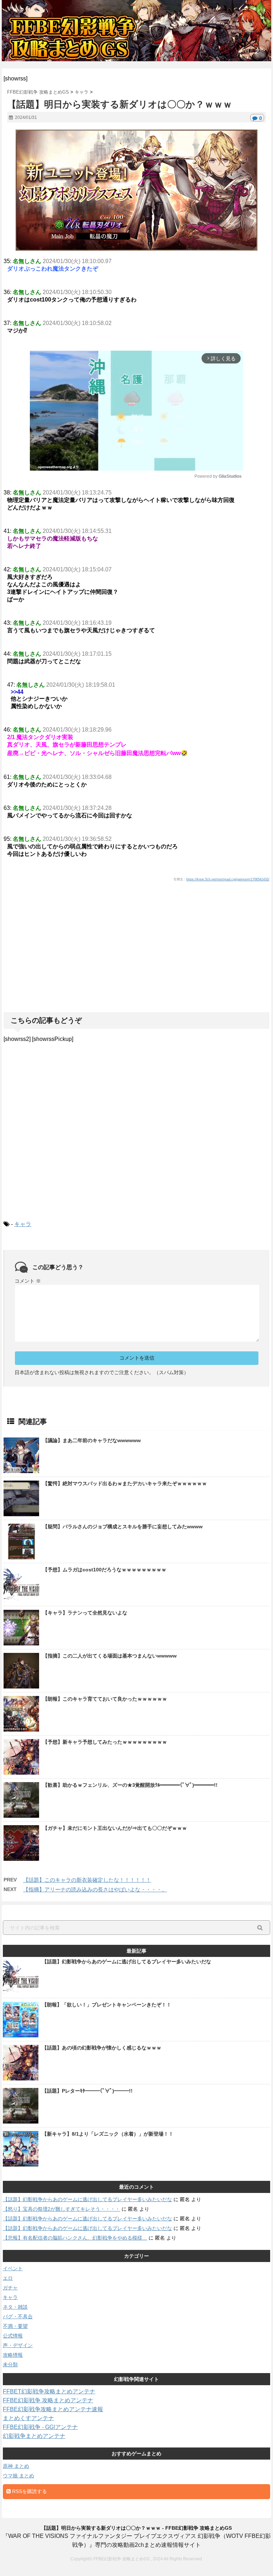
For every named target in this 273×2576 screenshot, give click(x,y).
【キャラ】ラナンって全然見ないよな (85, 1613)
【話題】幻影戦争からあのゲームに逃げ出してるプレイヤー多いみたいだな (127, 1962)
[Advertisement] (136, 962)
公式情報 (13, 2336)
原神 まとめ (16, 2466)
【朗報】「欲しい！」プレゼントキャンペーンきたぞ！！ (107, 2005)
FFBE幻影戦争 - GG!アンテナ (40, 2427)
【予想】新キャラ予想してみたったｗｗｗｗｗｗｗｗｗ (105, 1742)
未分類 (10, 2365)
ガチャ (10, 2288)
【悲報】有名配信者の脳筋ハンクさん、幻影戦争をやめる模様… (75, 2238)
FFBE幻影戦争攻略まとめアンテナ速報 (53, 2409)
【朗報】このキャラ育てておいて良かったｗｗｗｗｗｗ (105, 1699)
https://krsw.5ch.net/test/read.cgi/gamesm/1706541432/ (228, 879)
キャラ (23, 1224)
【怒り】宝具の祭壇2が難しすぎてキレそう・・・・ (61, 2209)
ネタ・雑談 (15, 2307)
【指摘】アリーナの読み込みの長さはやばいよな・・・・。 (95, 1889)
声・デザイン (18, 2345)
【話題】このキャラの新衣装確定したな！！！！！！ (87, 1880)
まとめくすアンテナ (28, 2418)
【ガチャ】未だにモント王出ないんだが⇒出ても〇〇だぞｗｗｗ (115, 1828)
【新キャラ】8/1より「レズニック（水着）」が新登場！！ (108, 2134)
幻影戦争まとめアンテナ (34, 2436)
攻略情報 (13, 2355)
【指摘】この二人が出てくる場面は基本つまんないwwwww (110, 1656)
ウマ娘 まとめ (18, 2476)
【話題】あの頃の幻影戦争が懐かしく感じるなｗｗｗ (102, 2048)
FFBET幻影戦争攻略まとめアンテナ (49, 2391)
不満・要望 (15, 2326)
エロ (8, 2278)
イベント (13, 2268)
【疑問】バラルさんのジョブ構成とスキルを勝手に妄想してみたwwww (123, 1527)
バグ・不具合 (18, 2316)
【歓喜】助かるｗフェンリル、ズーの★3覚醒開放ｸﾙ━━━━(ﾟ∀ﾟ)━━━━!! (130, 1785)
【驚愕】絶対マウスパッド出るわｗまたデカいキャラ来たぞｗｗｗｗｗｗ (125, 1483)
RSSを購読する (29, 2491)
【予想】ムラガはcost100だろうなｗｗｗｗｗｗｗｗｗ (105, 1570)
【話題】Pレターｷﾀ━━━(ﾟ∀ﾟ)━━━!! (87, 2091)
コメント (28, 1281)
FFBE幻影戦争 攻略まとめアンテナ (48, 2400)
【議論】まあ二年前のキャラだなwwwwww (92, 1440)
